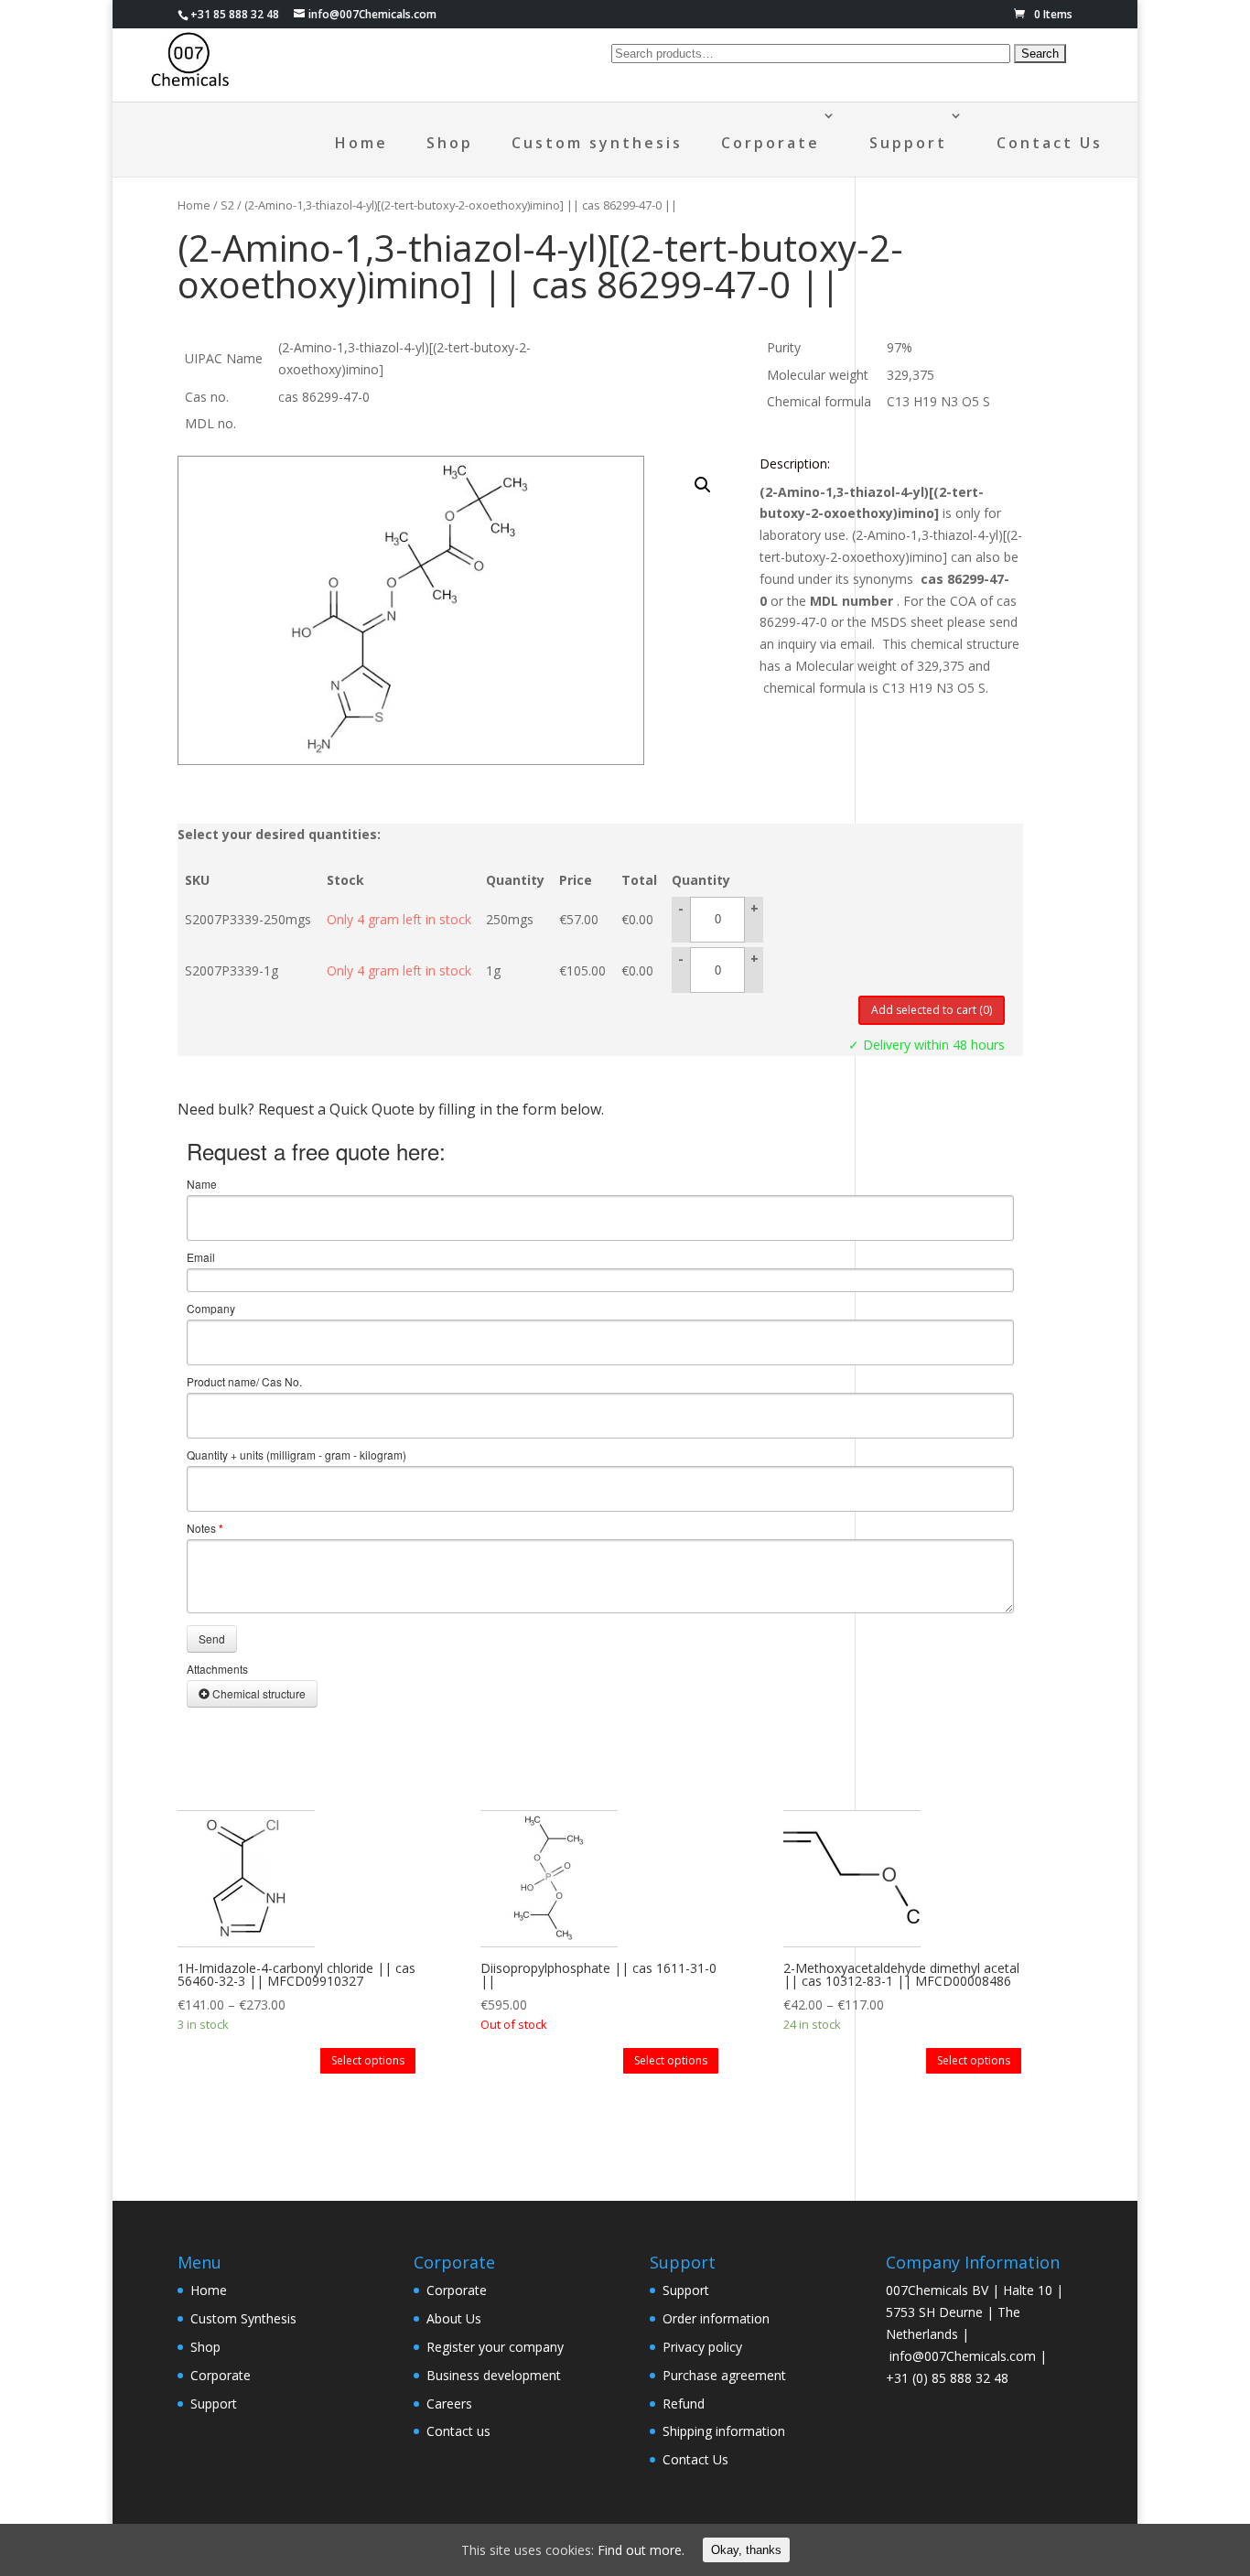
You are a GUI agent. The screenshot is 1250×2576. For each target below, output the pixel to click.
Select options (368, 2060)
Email (201, 1257)
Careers (449, 2404)
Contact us (458, 2431)
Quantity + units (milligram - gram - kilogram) (296, 1455)
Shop (450, 143)
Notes (205, 1528)
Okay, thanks (746, 2550)
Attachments (217, 1669)
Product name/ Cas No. (244, 1382)
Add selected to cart (932, 1010)
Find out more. (641, 2550)
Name (202, 1184)
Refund (684, 2404)
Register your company (495, 2347)
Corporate (770, 143)
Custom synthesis (597, 143)
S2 (227, 205)
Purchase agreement (724, 2375)
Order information (716, 2318)
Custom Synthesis (243, 2318)
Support (908, 143)
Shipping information (724, 2431)
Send (212, 1638)
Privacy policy (702, 2347)
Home (361, 143)
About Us (454, 2318)
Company (211, 1309)
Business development (494, 2375)
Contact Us (1050, 143)
